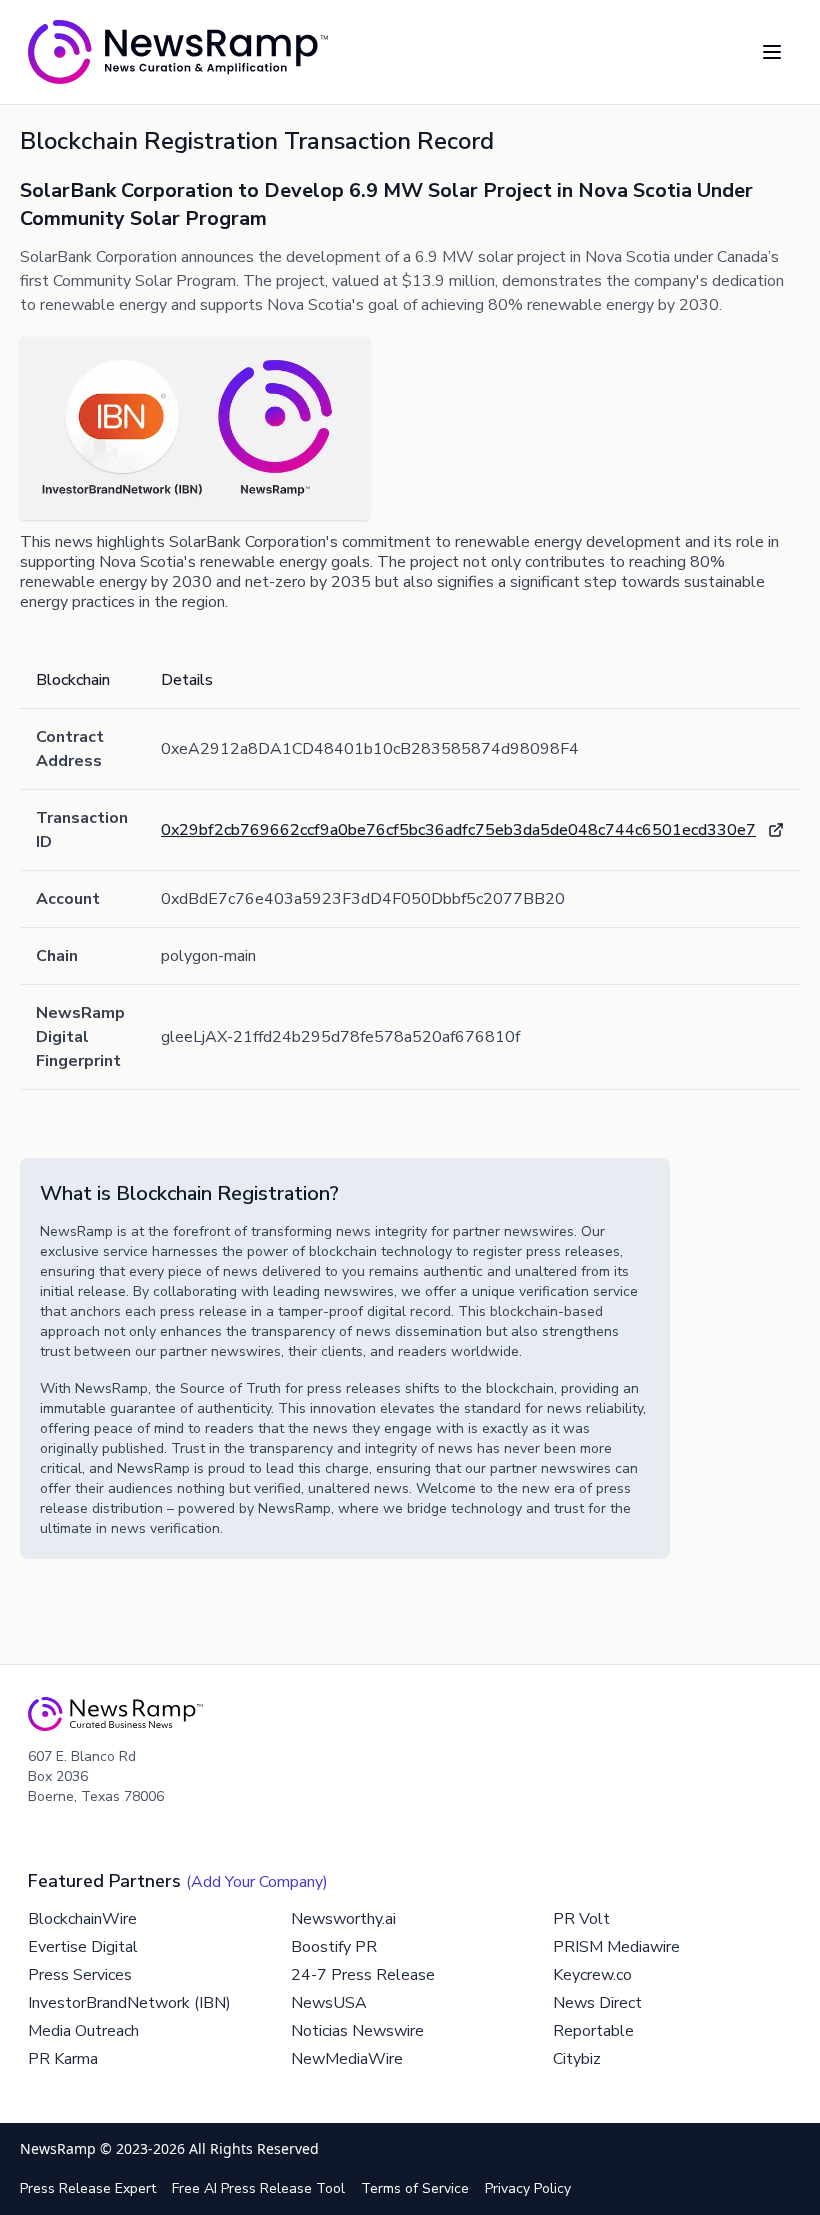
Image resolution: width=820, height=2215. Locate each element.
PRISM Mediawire (616, 1947)
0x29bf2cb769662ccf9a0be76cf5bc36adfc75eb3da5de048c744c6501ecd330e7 (458, 830)
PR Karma (63, 2059)
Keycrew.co (592, 1975)
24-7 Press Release (363, 1975)
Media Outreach (83, 2031)
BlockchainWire (82, 1919)
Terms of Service (415, 2188)
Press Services (80, 1975)
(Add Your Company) (257, 1882)
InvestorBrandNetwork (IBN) (129, 2003)
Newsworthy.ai (343, 1919)
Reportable (593, 2031)
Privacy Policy (528, 2188)
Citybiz (577, 2059)
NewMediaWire (347, 2059)
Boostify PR (334, 1947)
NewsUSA (329, 2003)
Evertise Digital (83, 1947)
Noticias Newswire (357, 2031)
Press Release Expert (88, 2188)
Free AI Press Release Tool (258, 2188)
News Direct (597, 2003)
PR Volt (581, 1919)
